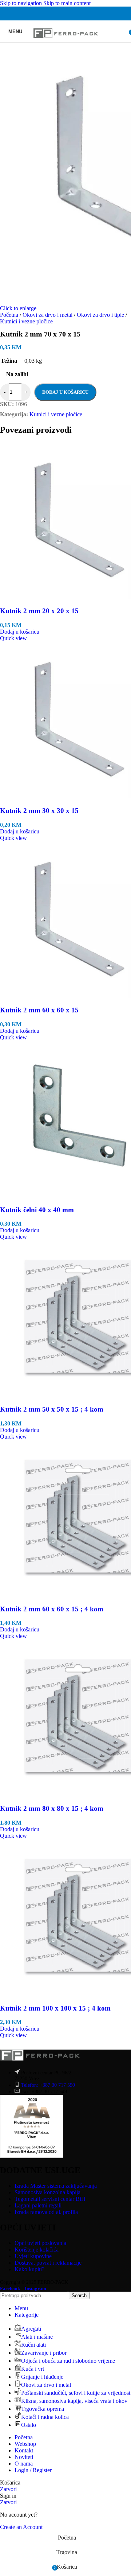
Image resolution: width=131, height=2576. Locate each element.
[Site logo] (66, 44)
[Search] (124, 31)
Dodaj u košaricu (65, 392)
